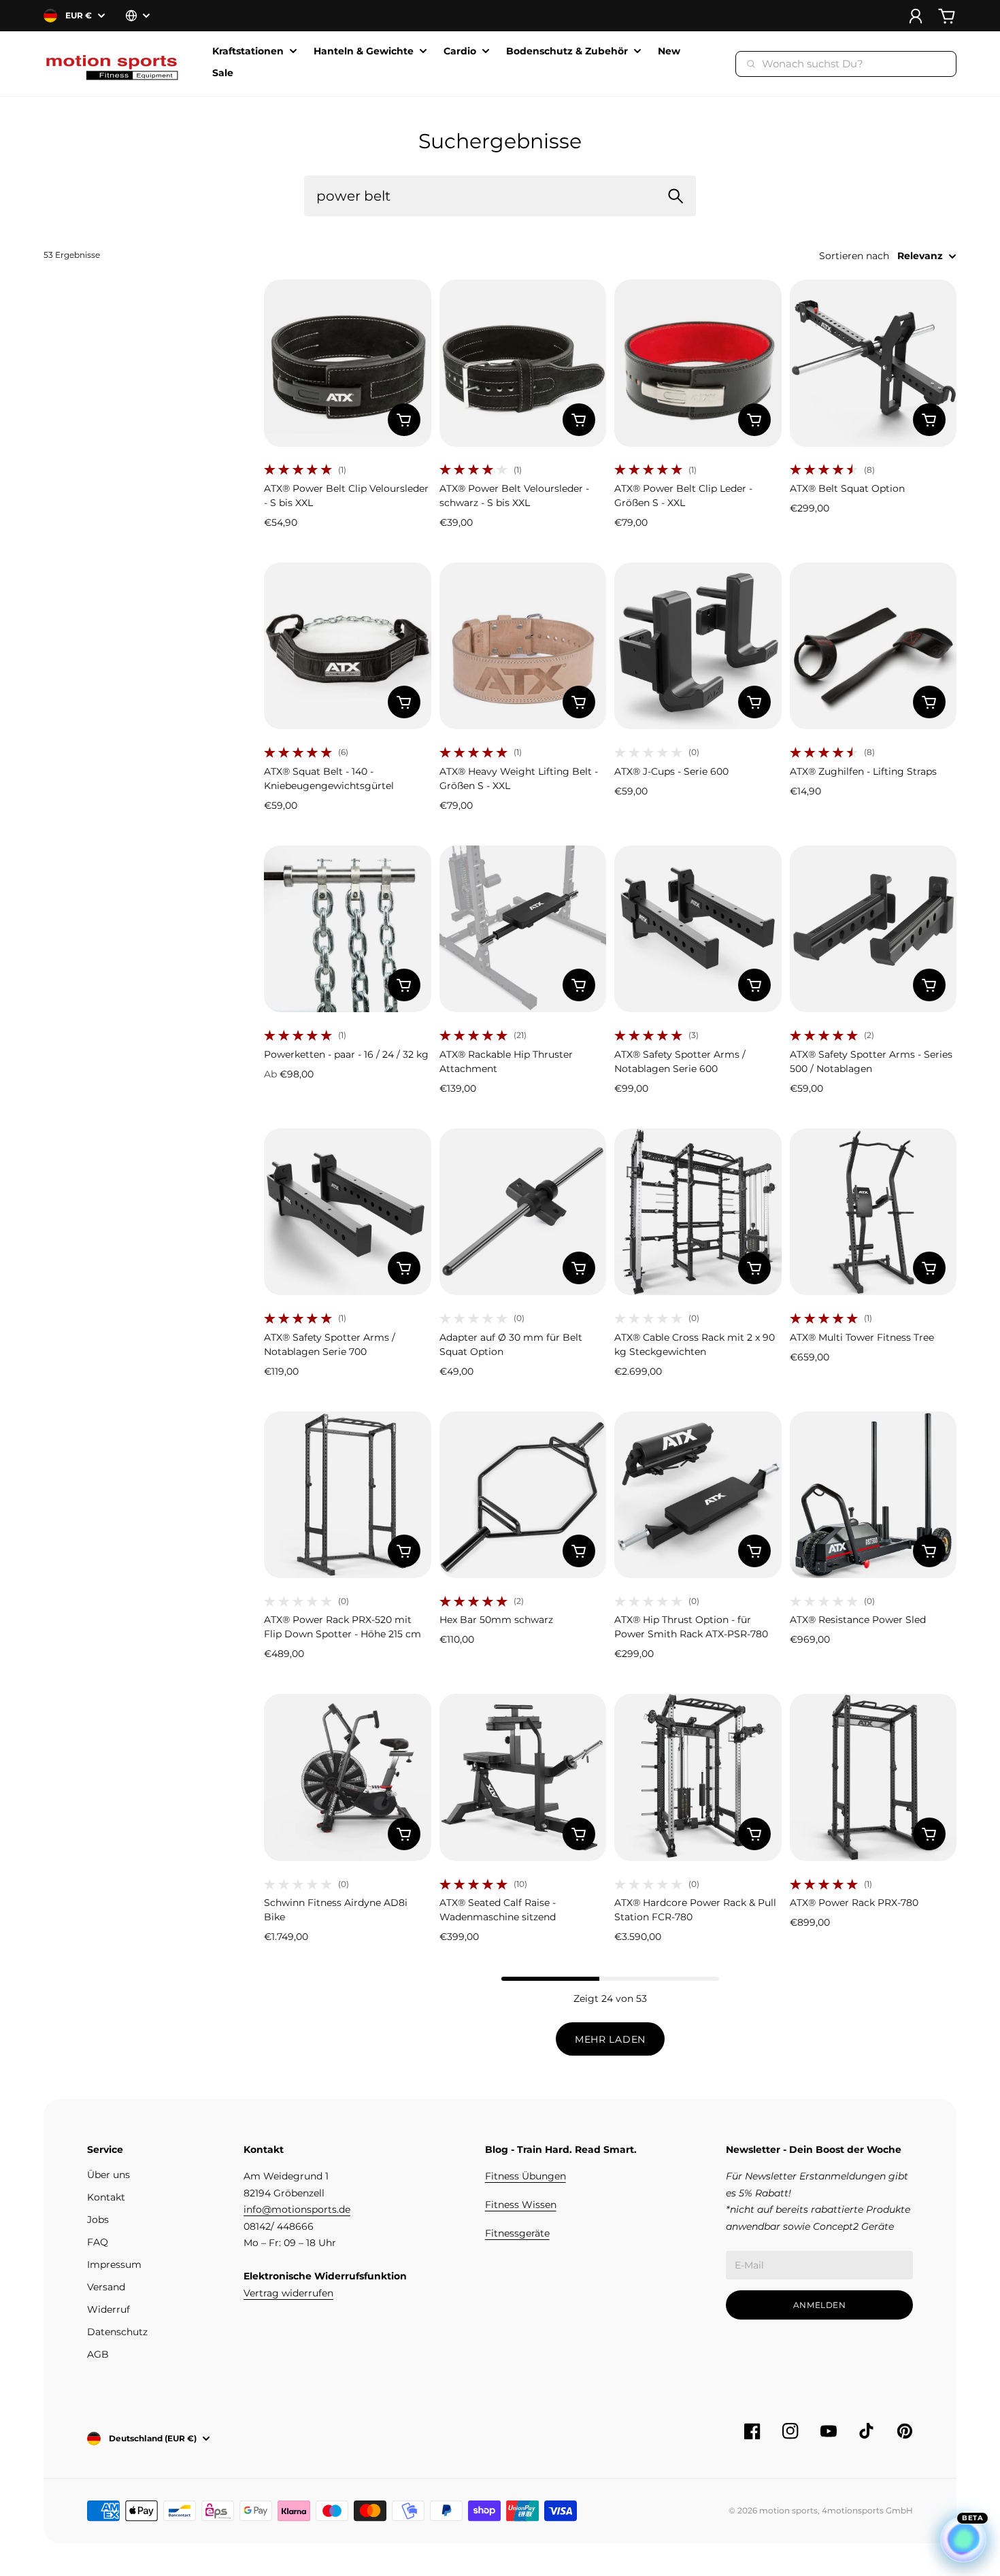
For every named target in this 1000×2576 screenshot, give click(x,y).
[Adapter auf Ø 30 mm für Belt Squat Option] (523, 1212)
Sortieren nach (854, 256)
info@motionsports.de (297, 2209)
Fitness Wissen (521, 2205)
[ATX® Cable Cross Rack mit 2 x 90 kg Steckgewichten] (698, 1212)
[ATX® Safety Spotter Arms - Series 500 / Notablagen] (873, 929)
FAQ (98, 2242)
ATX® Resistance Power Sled (858, 1620)
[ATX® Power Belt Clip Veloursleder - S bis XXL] (348, 363)
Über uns (109, 2175)
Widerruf (109, 2309)
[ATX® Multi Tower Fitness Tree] (873, 1212)
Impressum (114, 2264)
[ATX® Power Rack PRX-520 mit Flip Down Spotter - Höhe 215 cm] (348, 1495)
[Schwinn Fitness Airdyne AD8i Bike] (348, 1777)
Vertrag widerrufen (288, 2293)
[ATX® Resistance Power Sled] (873, 1495)
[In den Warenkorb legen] (404, 420)
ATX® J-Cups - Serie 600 (671, 771)
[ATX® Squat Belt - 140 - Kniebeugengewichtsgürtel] (348, 646)
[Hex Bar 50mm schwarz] (523, 1495)
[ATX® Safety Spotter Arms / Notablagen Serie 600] (698, 929)
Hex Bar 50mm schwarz (496, 1620)
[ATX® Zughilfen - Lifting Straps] (873, 646)
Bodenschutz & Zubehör (567, 52)
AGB (98, 2354)
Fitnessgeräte (517, 2233)
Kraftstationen (248, 52)
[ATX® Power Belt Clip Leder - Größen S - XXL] (698, 363)
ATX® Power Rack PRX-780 (854, 1903)
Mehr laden (610, 2039)
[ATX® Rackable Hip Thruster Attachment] (523, 929)
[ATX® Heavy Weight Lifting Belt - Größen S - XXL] (523, 646)
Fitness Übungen (526, 2176)
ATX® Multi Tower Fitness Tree (862, 1337)
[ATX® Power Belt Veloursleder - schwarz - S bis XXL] (523, 363)
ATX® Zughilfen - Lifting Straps (863, 771)
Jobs (98, 2220)
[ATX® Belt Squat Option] (873, 363)
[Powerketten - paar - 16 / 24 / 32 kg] (348, 929)
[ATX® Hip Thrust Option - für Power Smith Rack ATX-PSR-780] (698, 1495)
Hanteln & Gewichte (364, 52)
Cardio (460, 52)
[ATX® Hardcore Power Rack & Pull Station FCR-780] (698, 1777)
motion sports (788, 2510)
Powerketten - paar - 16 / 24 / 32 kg (346, 1054)
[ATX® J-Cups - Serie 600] (698, 646)
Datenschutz (117, 2332)
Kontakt (106, 2197)
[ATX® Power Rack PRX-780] (873, 1777)
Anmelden (820, 2305)
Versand (106, 2287)
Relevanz (920, 256)
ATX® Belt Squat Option (847, 488)
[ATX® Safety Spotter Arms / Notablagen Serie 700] (348, 1212)
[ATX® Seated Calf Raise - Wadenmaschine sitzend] (523, 1777)
